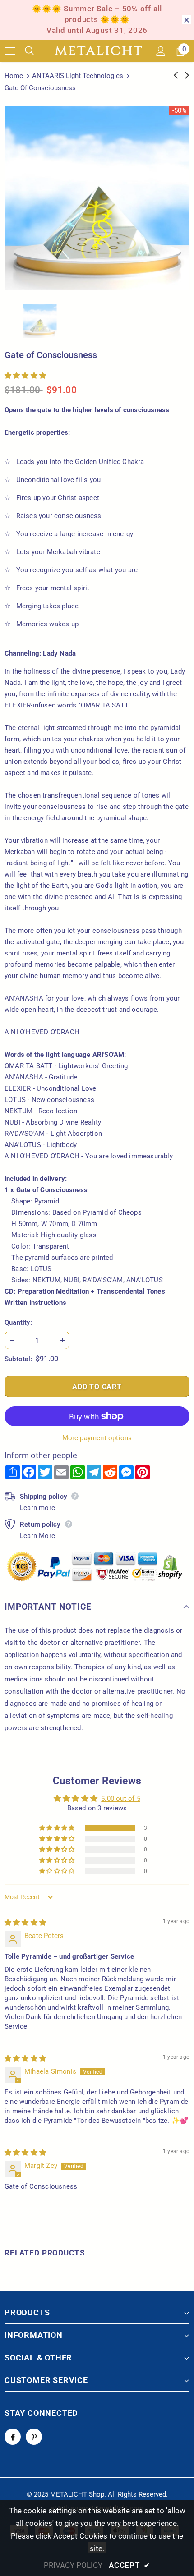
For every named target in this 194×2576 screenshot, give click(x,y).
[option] (97, 198)
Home (14, 76)
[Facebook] (13, 2437)
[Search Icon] (36, 51)
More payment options (97, 1438)
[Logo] (98, 51)
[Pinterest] (34, 2437)
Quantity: (18, 1322)
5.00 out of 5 (121, 1799)
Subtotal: (18, 1359)
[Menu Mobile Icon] (10, 51)
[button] (25, 376)
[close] (186, 20)
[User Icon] (161, 51)
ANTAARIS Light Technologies (78, 76)
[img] (25, 1923)
